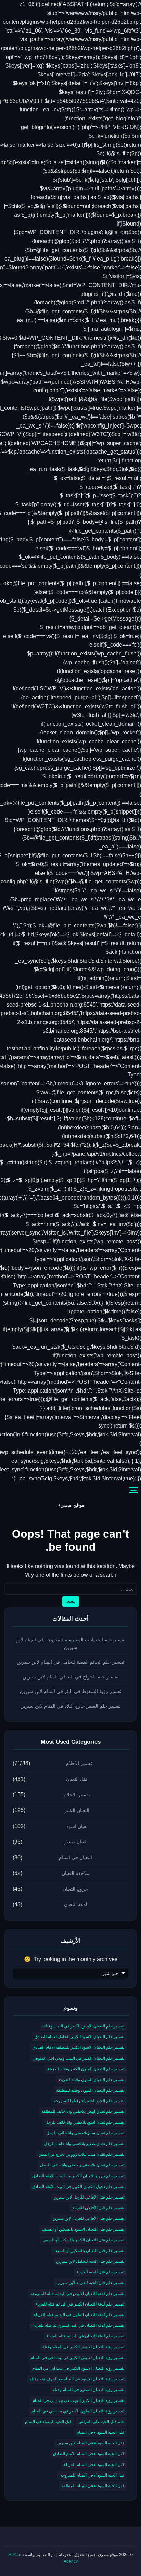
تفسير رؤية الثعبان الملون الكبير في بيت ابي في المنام (78, 2411)
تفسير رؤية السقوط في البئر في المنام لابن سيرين (71, 1691)
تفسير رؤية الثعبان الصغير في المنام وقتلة (88, 2390)
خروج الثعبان (75, 1889)
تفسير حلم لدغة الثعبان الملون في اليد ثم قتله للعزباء (79, 2315)
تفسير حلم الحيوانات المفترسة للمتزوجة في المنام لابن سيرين (70, 1644)
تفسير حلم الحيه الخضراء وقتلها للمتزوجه (89, 2101)
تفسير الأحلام (77, 1795)
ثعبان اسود (77, 1826)
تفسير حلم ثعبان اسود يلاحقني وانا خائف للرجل (85, 2122)
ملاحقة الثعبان (75, 1873)
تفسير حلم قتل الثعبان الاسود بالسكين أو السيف (83, 2229)
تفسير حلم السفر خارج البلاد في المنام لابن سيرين (70, 1706)
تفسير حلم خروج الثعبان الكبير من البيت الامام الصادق (78, 2176)
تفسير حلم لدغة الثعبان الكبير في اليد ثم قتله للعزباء (80, 2304)
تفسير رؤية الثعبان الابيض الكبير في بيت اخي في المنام (77, 2358)
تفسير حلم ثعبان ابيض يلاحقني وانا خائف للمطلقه (83, 2111)
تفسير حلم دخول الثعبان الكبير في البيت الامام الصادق (78, 2187)
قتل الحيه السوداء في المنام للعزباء (94, 2465)
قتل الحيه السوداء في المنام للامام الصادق (89, 2454)
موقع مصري (71, 1505)
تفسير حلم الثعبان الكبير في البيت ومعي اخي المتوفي (78, 2058)
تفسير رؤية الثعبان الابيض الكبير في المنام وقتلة (83, 2347)
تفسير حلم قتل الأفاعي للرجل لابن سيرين (89, 2197)
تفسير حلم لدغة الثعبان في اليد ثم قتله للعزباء (85, 2336)
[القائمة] (133, 1490)
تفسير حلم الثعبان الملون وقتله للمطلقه (90, 2090)
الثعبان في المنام (75, 1857)
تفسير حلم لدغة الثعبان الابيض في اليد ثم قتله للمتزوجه (77, 2294)
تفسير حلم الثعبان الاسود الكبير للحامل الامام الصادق (79, 2037)
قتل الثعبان (77, 1779)
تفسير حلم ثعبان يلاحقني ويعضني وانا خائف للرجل (82, 2165)
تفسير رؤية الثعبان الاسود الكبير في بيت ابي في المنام (78, 2368)
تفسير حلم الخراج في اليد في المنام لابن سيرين (70, 1677)
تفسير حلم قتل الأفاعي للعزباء (98, 2208)
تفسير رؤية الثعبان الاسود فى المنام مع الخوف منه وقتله (77, 2379)
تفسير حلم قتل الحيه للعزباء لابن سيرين (90, 2283)
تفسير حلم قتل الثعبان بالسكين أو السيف (89, 2251)
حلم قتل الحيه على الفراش (101, 2422)
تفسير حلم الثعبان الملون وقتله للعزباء (91, 2080)
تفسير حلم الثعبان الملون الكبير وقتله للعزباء (86, 2069)
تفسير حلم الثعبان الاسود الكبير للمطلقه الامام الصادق (78, 2047)
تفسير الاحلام (79, 1763)
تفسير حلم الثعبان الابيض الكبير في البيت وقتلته (83, 2026)
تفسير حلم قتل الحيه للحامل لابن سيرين (90, 2261)
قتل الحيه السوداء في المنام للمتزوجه (92, 2475)
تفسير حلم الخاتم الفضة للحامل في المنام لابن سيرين (70, 1662)
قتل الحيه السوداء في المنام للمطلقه (93, 2486)
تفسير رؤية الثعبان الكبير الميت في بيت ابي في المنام (78, 2400)
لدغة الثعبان (75, 1904)
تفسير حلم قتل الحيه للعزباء (100, 2272)
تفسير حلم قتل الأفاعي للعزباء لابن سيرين (88, 2218)
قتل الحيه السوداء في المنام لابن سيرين (91, 2443)
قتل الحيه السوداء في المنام (100, 2432)
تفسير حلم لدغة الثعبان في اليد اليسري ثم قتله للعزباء (78, 2325)
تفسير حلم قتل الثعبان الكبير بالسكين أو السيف (84, 2240)
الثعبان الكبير (77, 1810)
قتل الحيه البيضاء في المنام (48, 2422)
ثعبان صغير (75, 1842)
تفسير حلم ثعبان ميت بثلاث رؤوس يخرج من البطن (81, 2154)
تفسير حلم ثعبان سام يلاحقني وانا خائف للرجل (85, 2133)
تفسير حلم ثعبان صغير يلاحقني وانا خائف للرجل (84, 2144)
